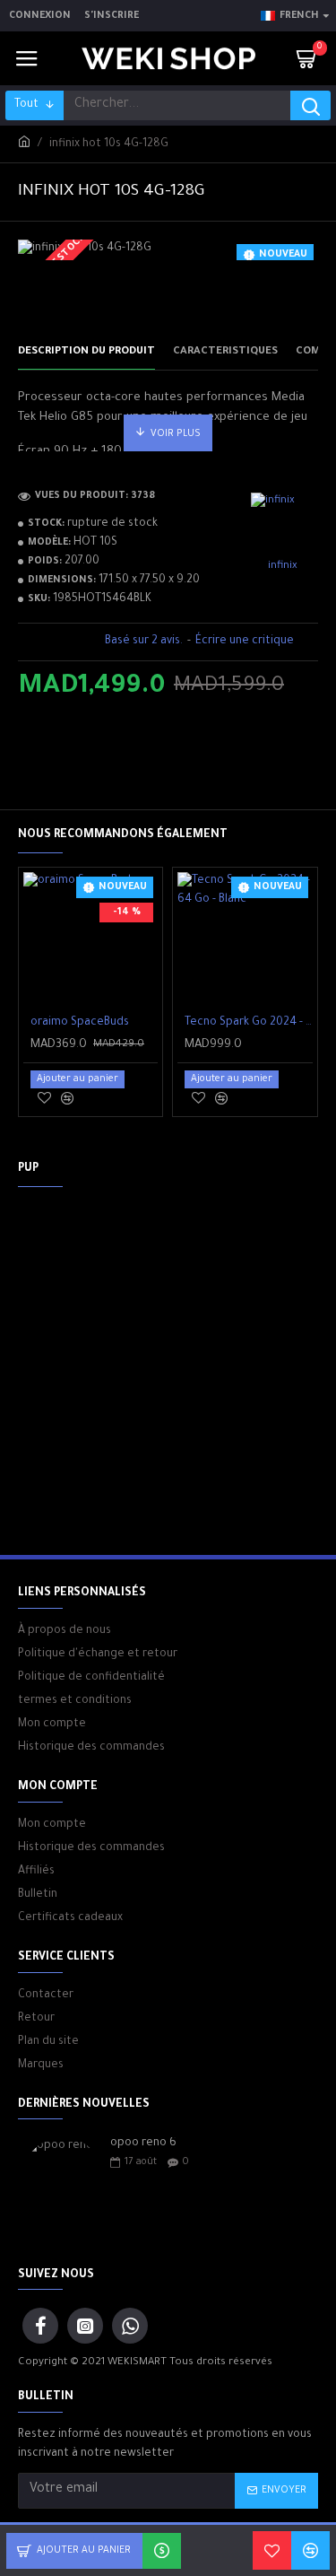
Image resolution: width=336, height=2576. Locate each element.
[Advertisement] (168, 1369)
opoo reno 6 (143, 2144)
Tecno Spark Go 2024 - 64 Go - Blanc (248, 1023)
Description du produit (86, 352)
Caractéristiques (225, 352)
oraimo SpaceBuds (80, 1023)
